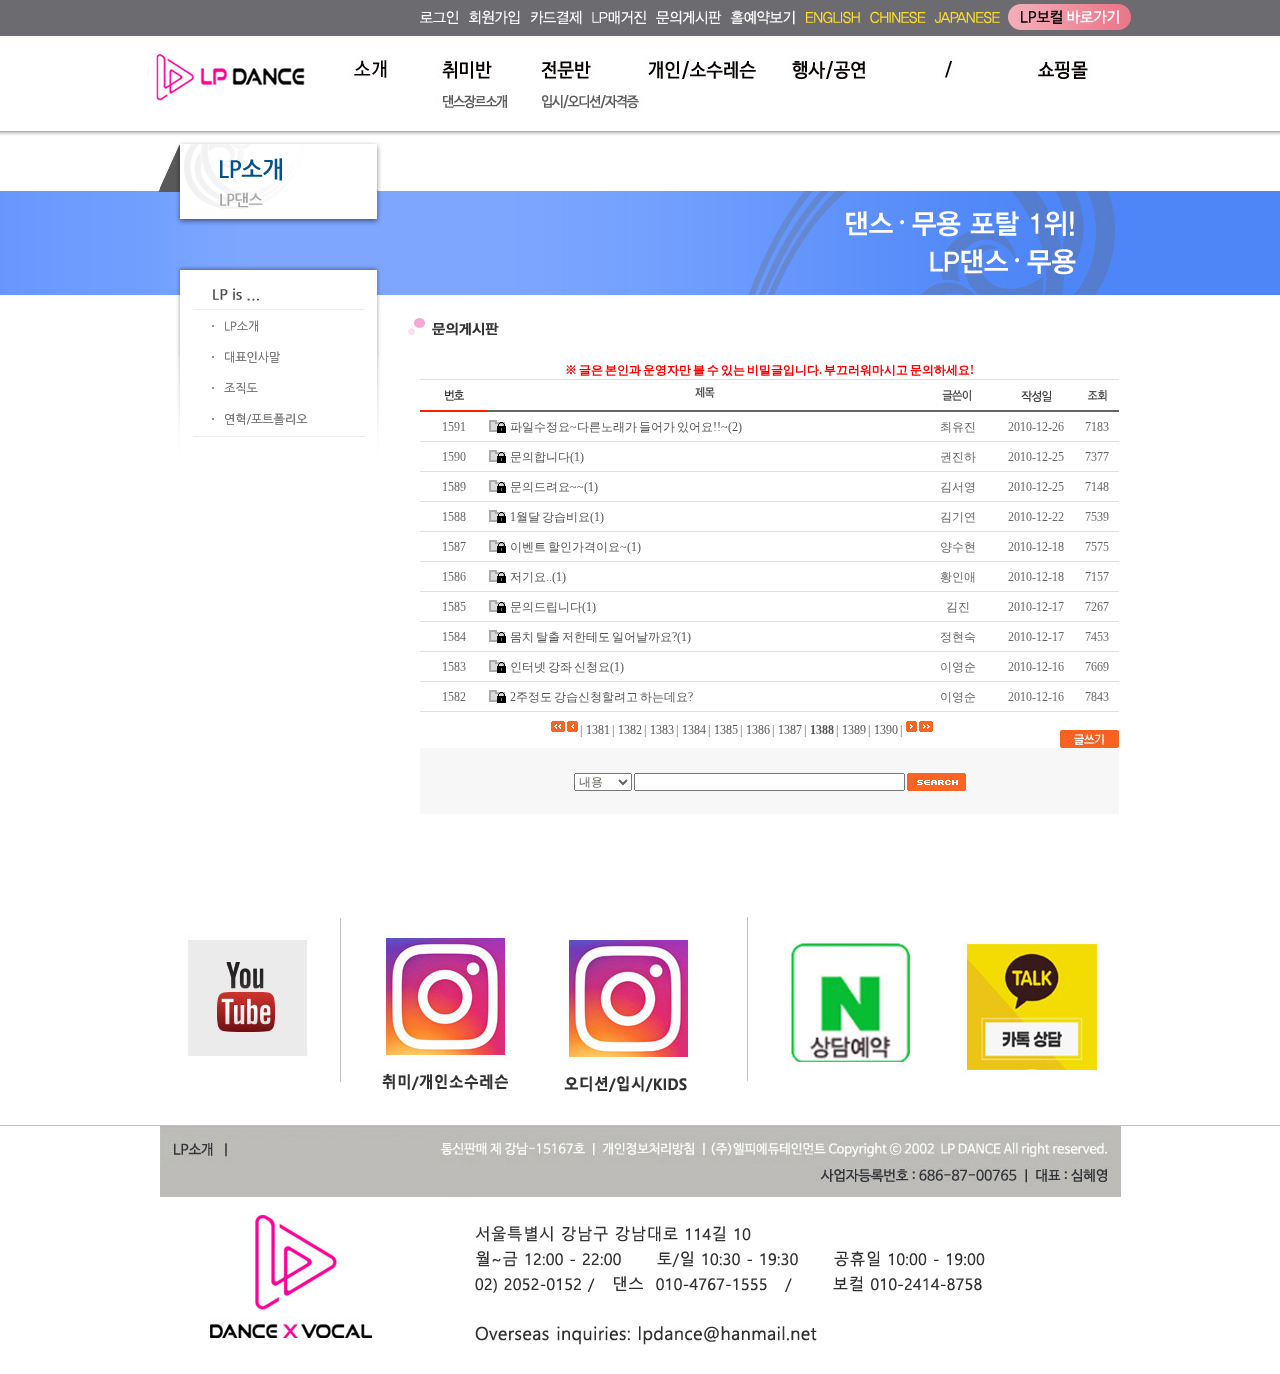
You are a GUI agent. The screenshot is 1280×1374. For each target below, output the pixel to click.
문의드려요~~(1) (554, 487)
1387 (790, 730)
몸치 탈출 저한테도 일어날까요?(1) (600, 637)
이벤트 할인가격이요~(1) (575, 547)
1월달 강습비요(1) (557, 517)
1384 (694, 730)
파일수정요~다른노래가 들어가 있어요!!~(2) (626, 427)
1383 (662, 730)
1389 (854, 730)
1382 (630, 730)
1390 (886, 730)
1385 (726, 730)
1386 (758, 730)
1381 (598, 730)
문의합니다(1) (547, 457)
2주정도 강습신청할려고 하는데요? (601, 697)
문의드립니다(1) (553, 607)
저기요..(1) (538, 577)
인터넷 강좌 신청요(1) (567, 667)
